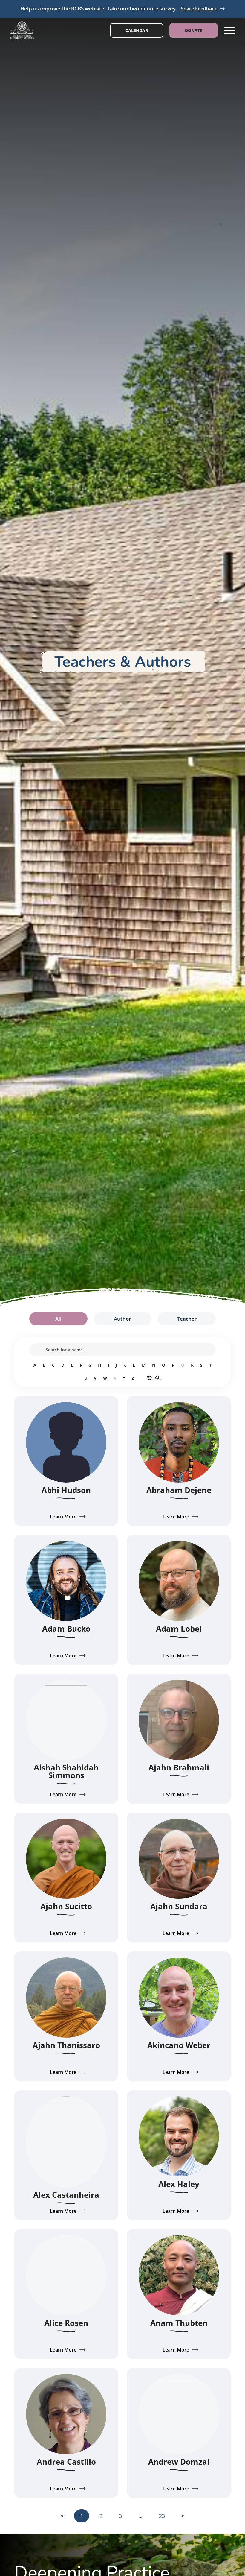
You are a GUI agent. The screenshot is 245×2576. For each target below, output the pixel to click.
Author (122, 1319)
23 (165, 2514)
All (58, 1319)
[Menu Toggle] (229, 30)
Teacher (187, 1319)
